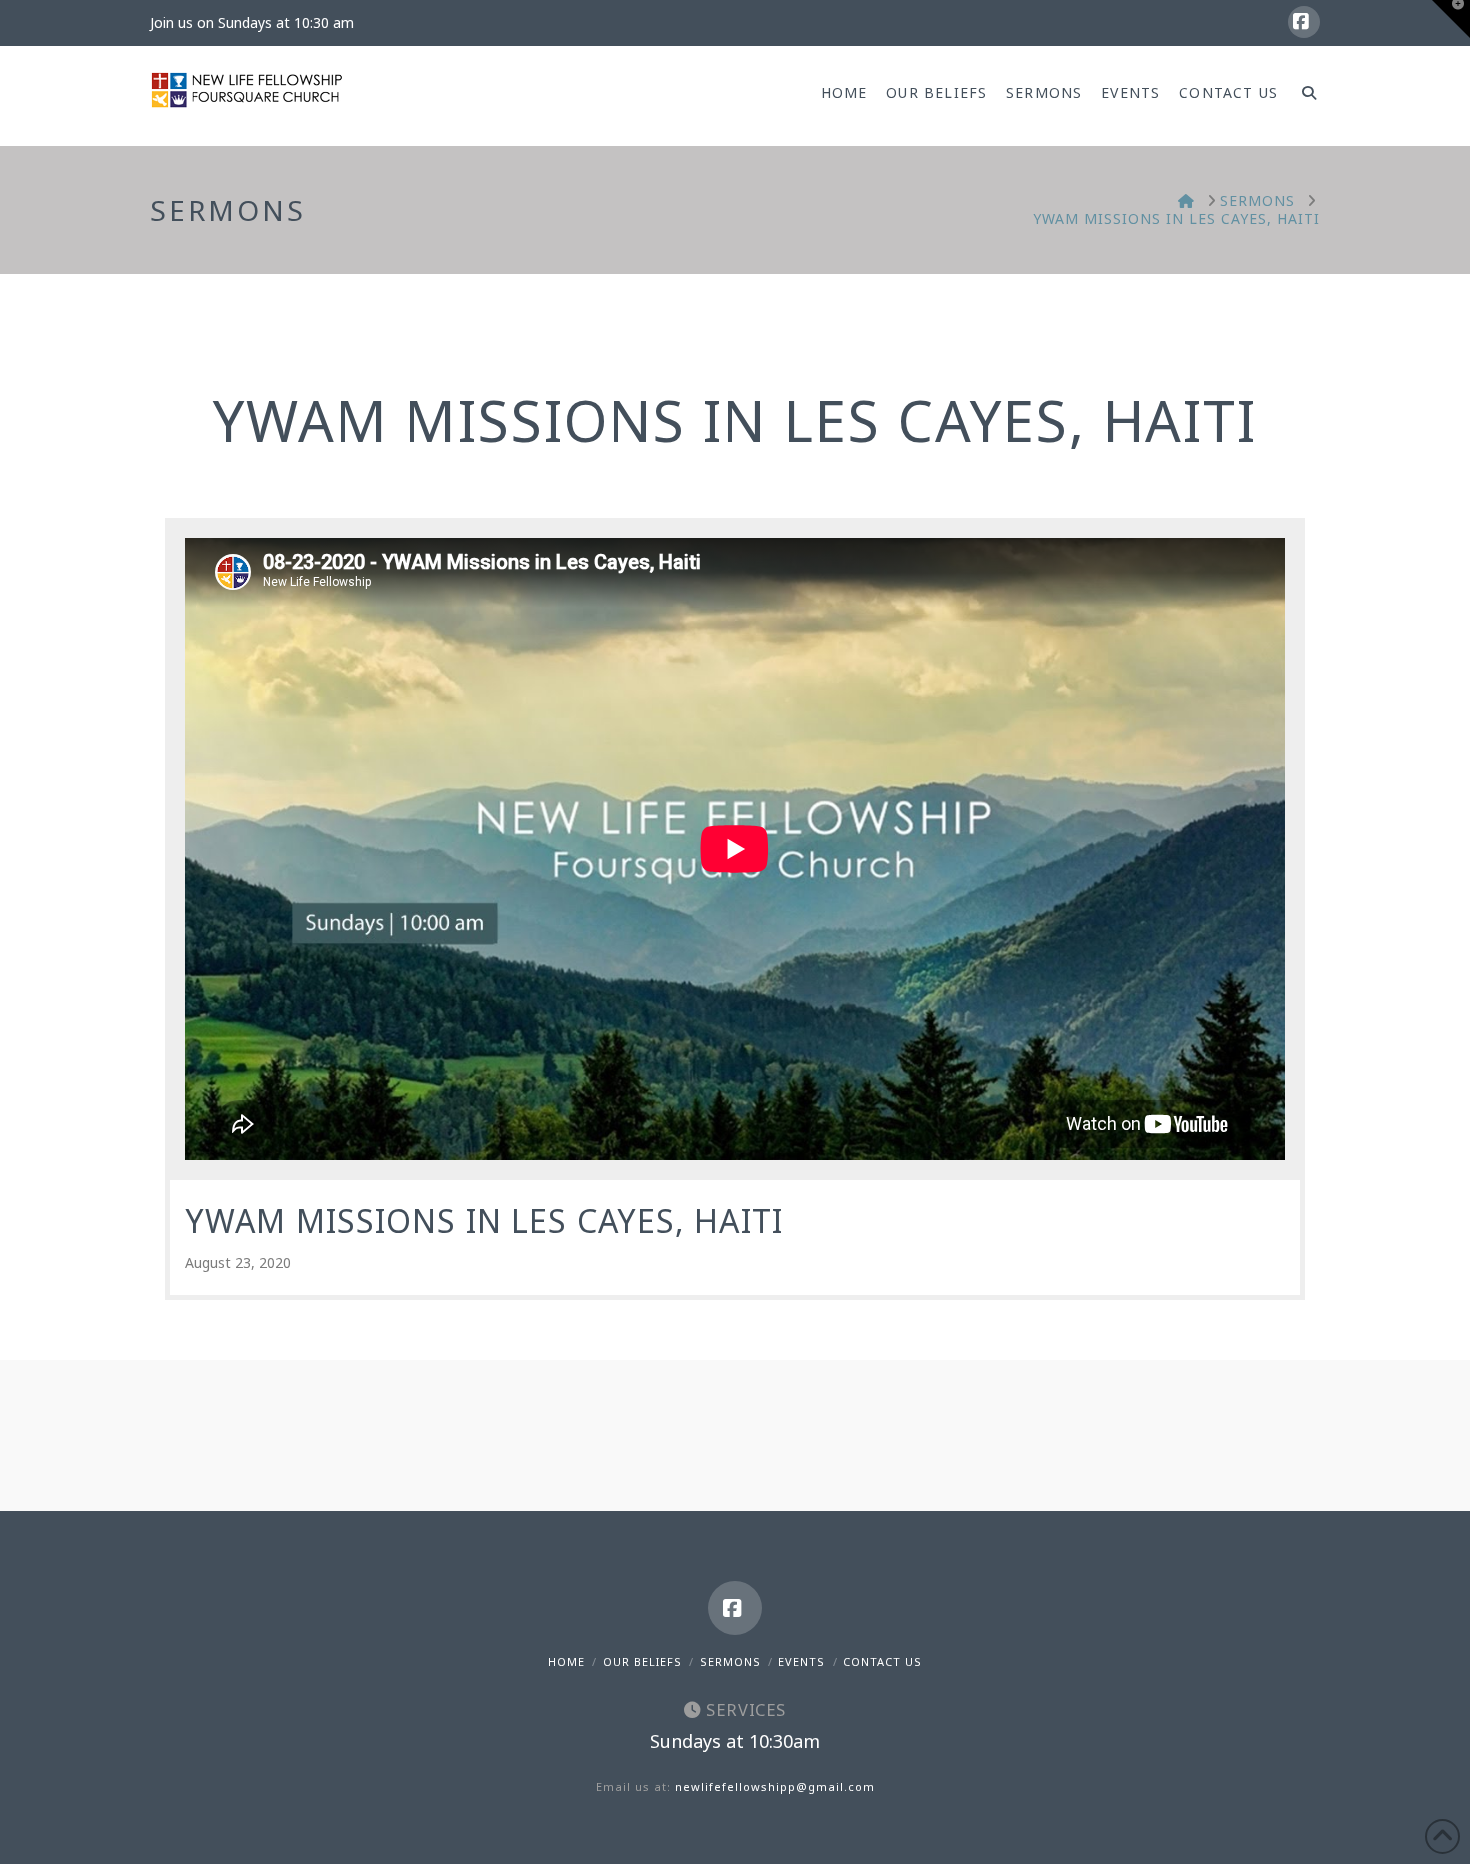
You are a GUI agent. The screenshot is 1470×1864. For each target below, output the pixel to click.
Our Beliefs (642, 1661)
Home (566, 1661)
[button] (1451, 19)
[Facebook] (1304, 22)
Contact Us (882, 1661)
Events (801, 1661)
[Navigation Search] (1303, 96)
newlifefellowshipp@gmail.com (775, 1786)
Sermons (730, 1661)
